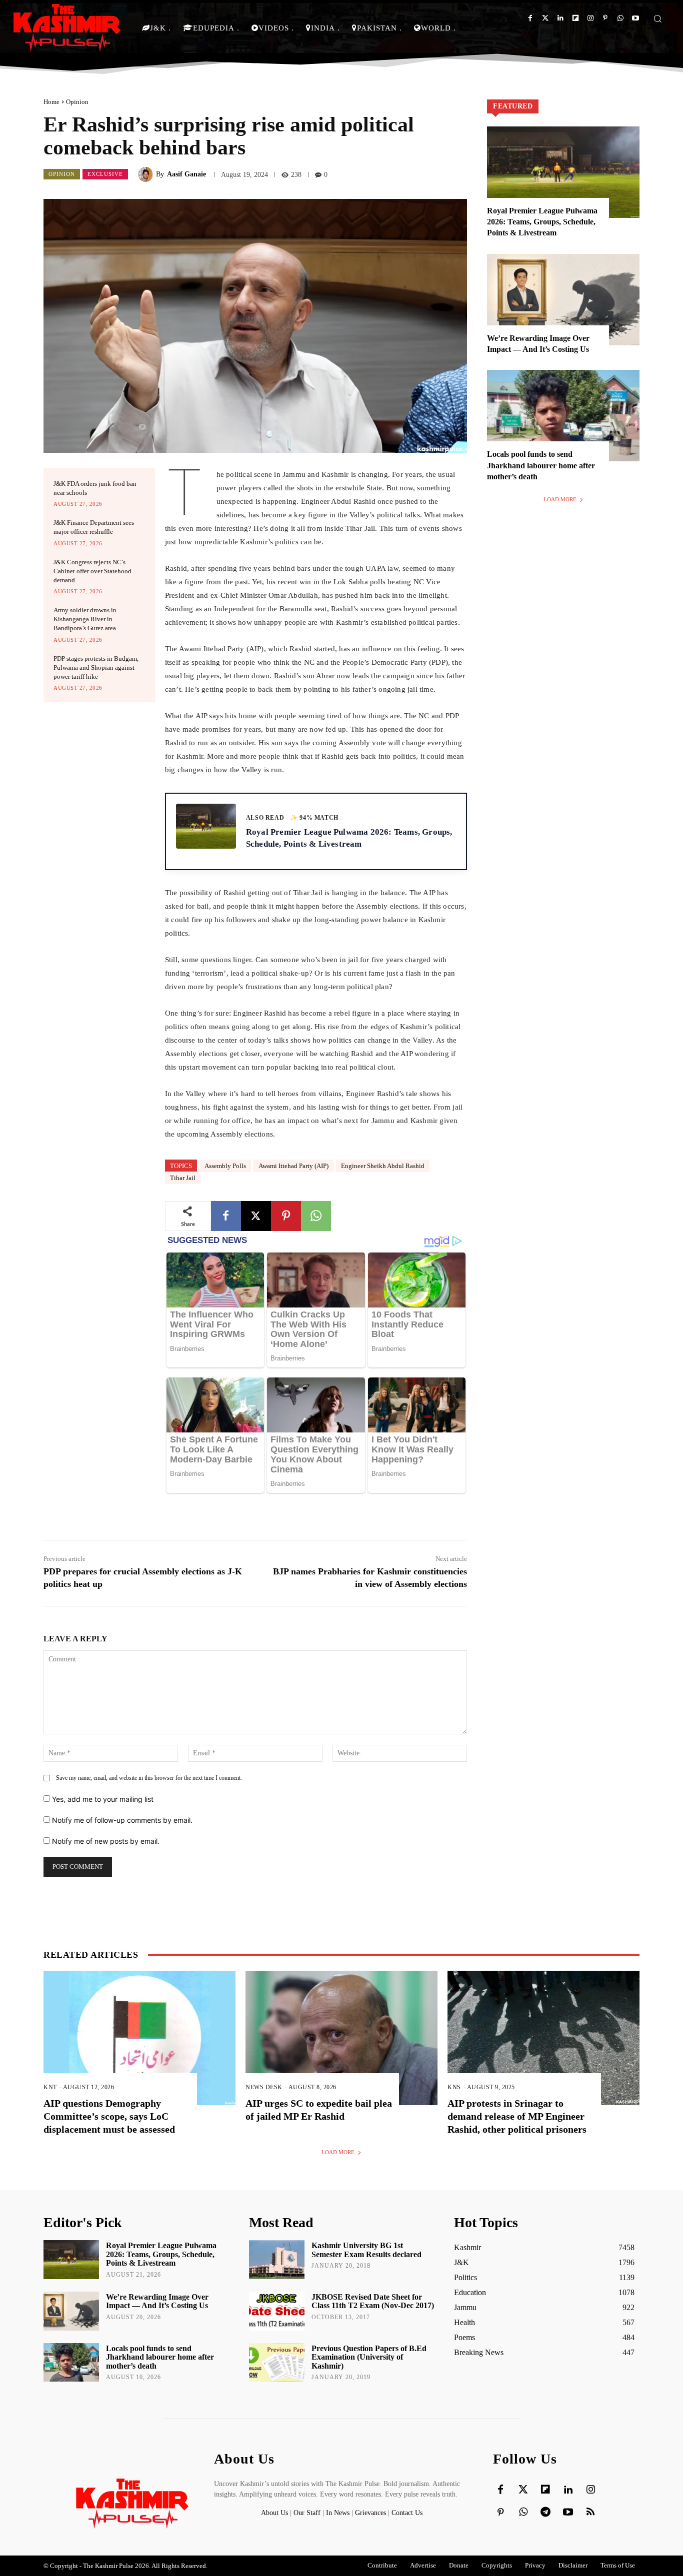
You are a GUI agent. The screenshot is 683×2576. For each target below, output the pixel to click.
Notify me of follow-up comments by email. (122, 1820)
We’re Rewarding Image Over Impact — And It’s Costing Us (157, 2301)
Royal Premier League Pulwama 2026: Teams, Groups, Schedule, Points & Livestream (542, 222)
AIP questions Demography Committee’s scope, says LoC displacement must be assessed (109, 2116)
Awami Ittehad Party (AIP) (293, 1166)
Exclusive (105, 174)
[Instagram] (590, 18)
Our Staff (307, 2513)
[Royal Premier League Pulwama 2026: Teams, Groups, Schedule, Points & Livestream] (563, 172)
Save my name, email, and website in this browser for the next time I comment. (149, 1778)
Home (51, 102)
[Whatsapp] (620, 18)
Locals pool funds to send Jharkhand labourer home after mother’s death (541, 465)
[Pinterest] (605, 18)
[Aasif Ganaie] (147, 174)
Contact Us (407, 2513)
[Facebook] (530, 18)
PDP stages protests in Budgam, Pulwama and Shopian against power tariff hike (96, 667)
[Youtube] (635, 18)
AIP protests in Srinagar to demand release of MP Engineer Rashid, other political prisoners (517, 2116)
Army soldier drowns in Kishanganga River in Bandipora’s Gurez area (85, 619)
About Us (275, 2513)
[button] (657, 18)
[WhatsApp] (316, 1216)
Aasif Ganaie (186, 174)
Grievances (370, 2513)
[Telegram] (545, 2513)
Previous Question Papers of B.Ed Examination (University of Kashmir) (369, 2357)
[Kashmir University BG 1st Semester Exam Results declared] (277, 2260)
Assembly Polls (225, 1166)
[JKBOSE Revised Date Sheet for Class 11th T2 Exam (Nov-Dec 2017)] (277, 2311)
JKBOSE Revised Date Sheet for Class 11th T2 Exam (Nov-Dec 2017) (373, 2301)
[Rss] (590, 2513)
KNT (50, 2087)
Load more (560, 499)
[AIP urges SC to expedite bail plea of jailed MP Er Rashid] (341, 2038)
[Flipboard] (575, 18)
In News (338, 2513)
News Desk (264, 2087)
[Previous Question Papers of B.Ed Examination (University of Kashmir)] (277, 2363)
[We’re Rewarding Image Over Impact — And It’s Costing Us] (563, 300)
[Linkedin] (560, 18)
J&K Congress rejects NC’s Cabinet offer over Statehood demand (92, 571)
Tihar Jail (183, 1178)
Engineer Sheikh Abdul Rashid (383, 1166)
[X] (256, 1216)
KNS (454, 2087)
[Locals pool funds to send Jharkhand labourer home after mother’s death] (563, 416)
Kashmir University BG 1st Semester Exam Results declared (366, 2250)
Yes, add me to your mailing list (102, 1799)
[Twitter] (545, 18)
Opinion (77, 102)
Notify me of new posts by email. (106, 1841)
